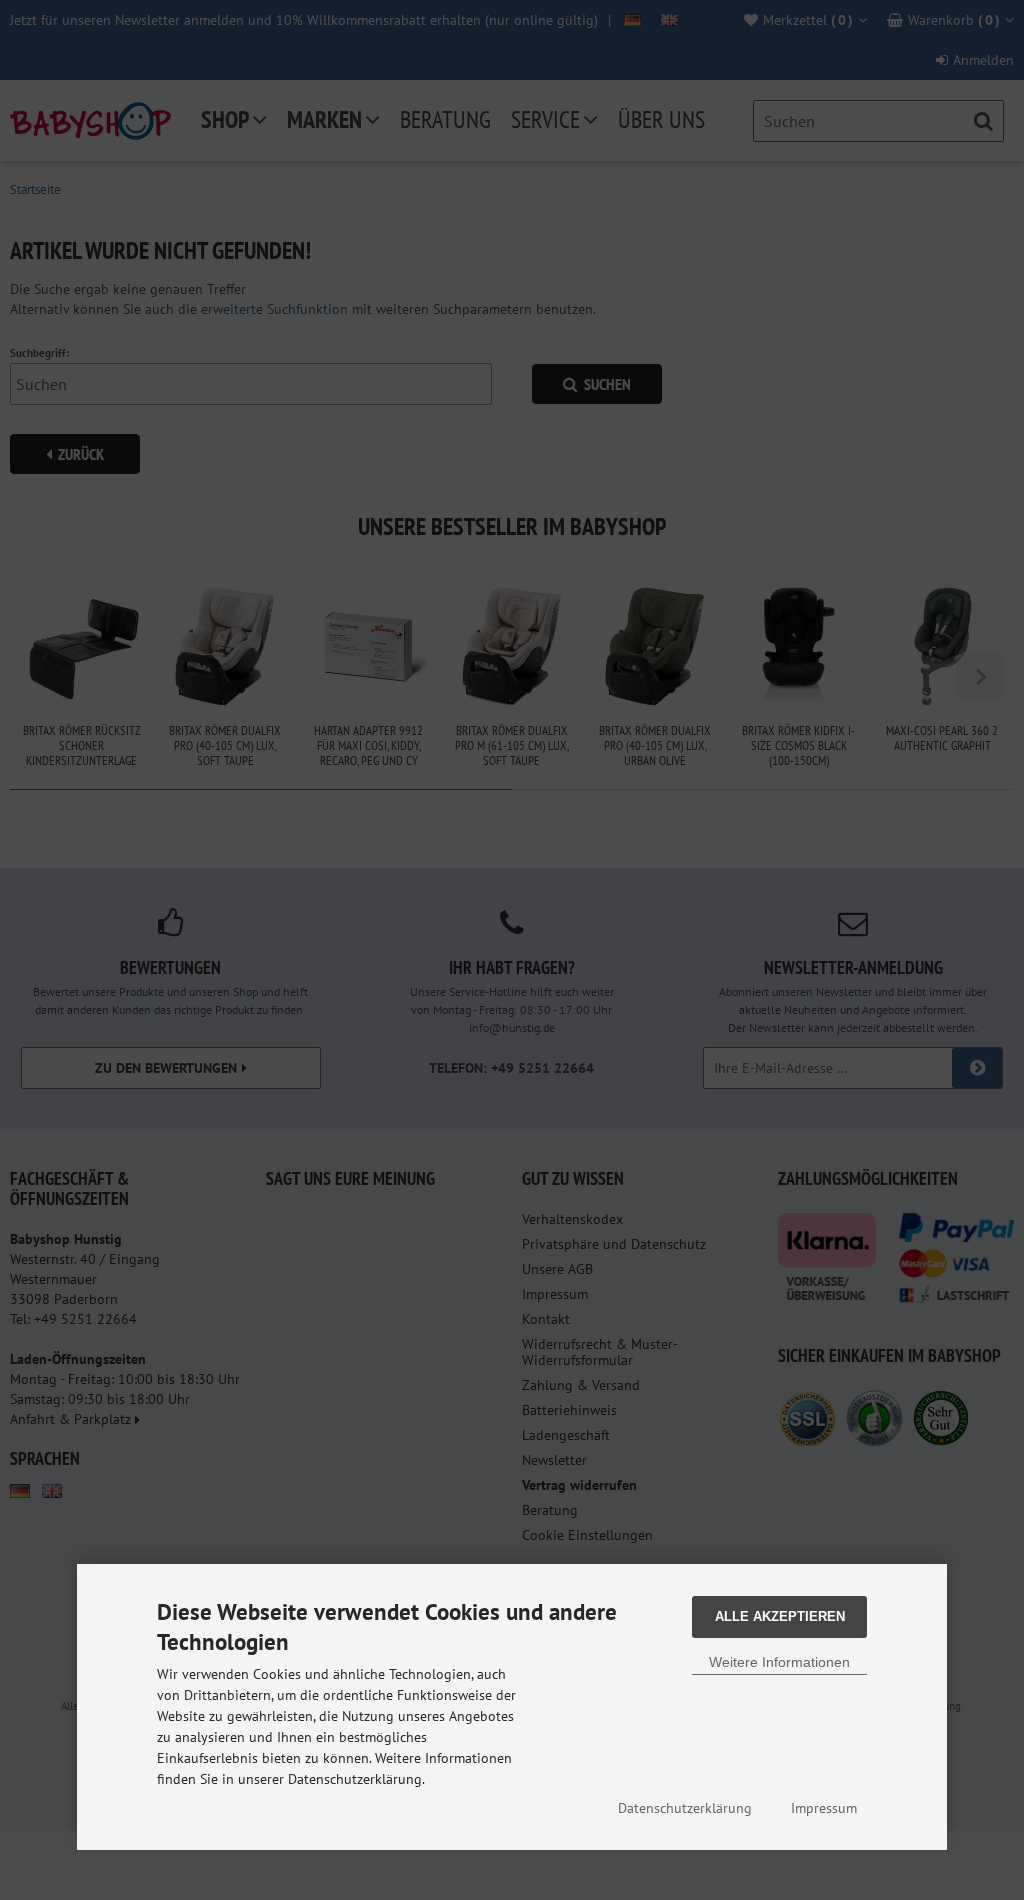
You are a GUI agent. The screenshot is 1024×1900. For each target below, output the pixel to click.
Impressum (824, 1808)
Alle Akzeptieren (780, 1616)
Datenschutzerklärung (685, 1808)
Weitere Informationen (779, 1662)
